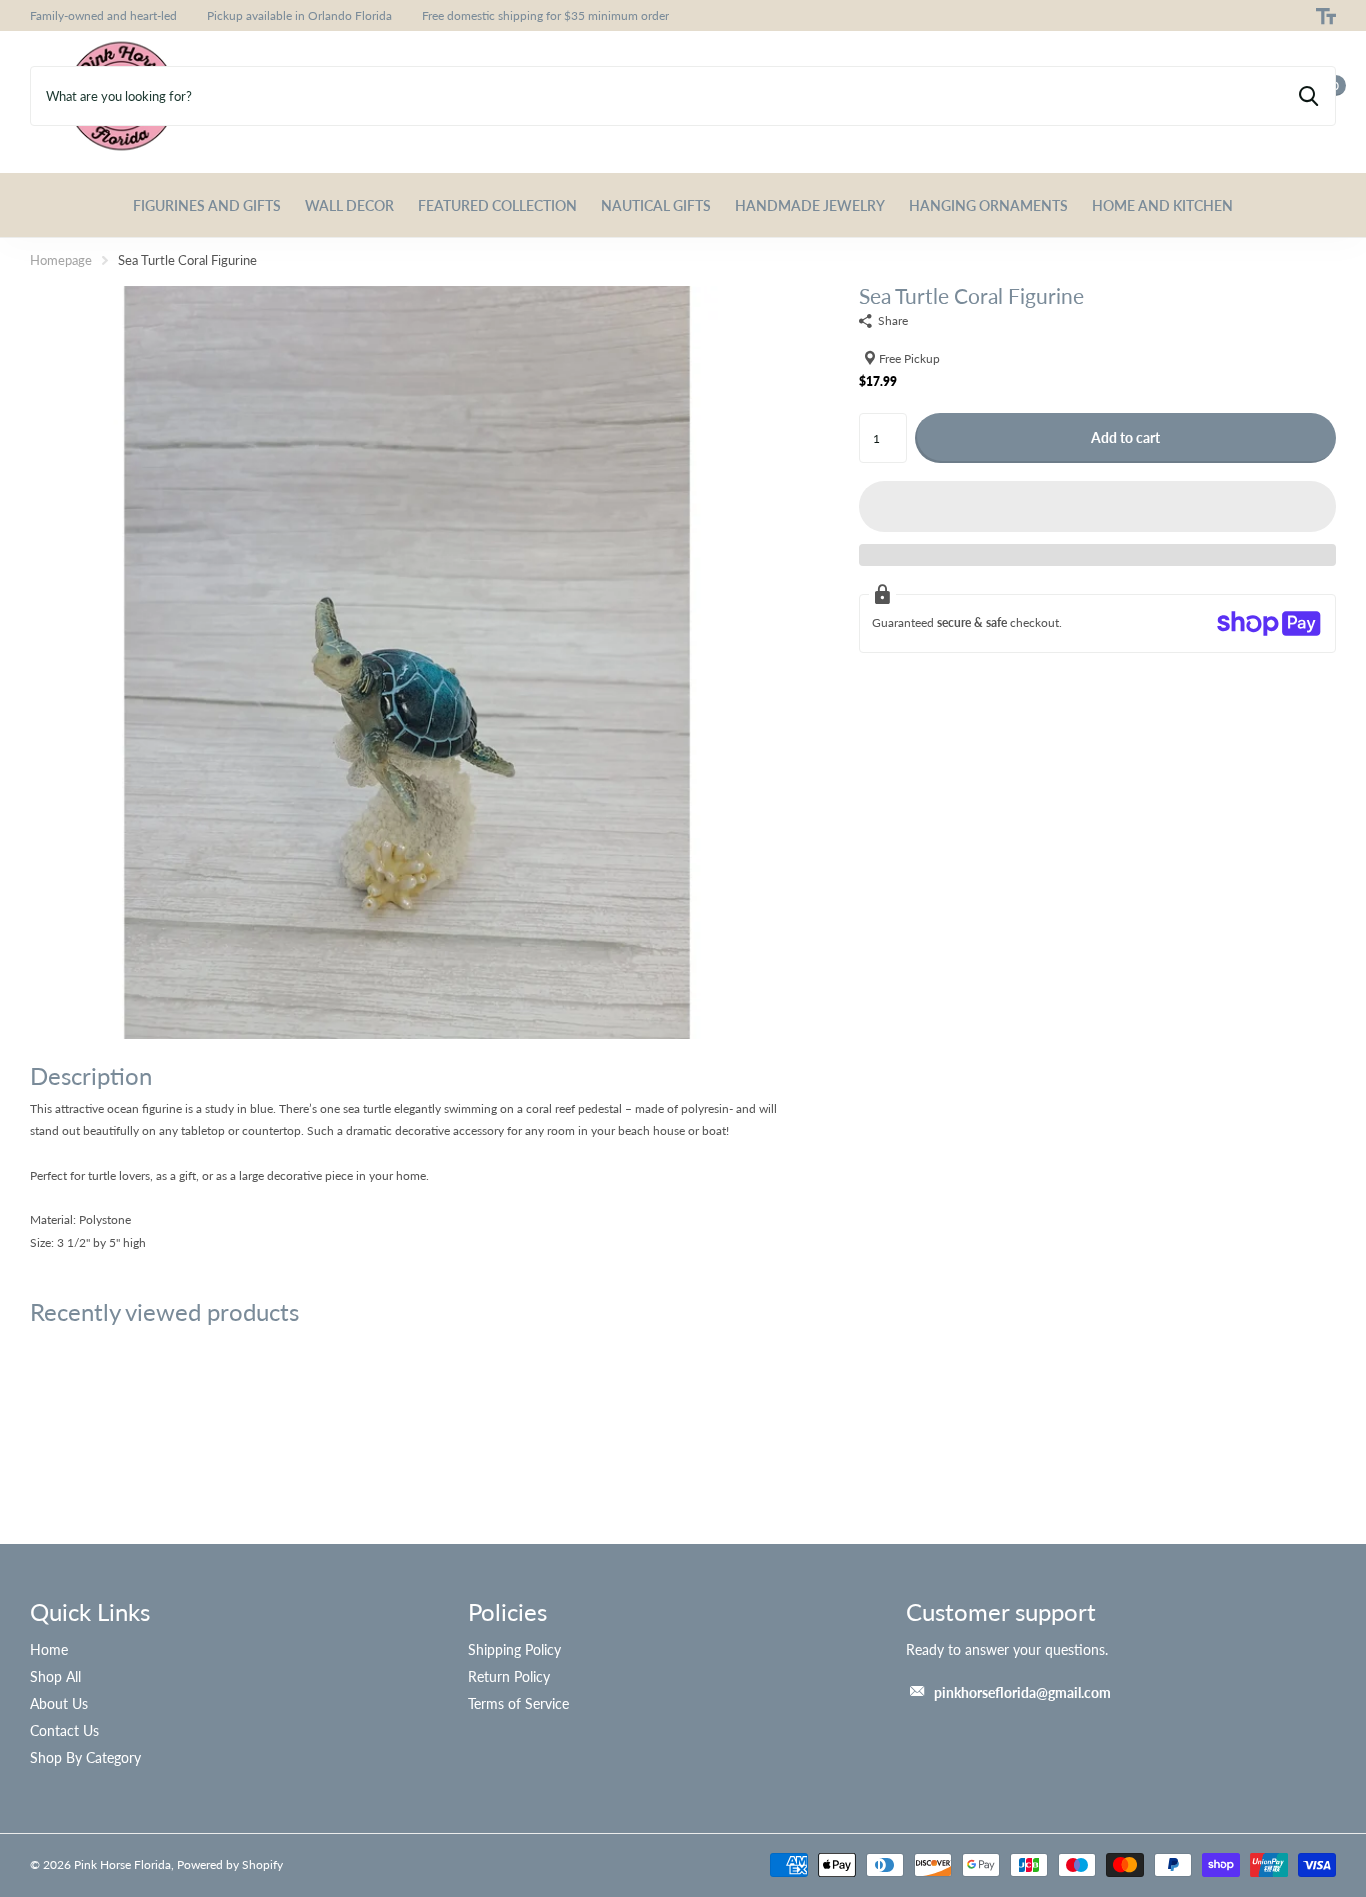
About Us (59, 1703)
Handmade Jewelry (810, 205)
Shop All (55, 1676)
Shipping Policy (514, 1649)
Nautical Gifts (656, 205)
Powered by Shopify (230, 1864)
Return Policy (509, 1676)
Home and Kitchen (1162, 205)
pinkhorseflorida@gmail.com (1022, 1692)
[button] (1097, 506)
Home (49, 1649)
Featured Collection (497, 205)
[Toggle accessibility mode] (1326, 16)
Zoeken (1308, 96)
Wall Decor (349, 205)
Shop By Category (85, 1757)
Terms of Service (518, 1703)
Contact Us (64, 1730)
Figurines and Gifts (207, 205)
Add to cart (1125, 437)
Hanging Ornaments (988, 205)
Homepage (61, 260)
